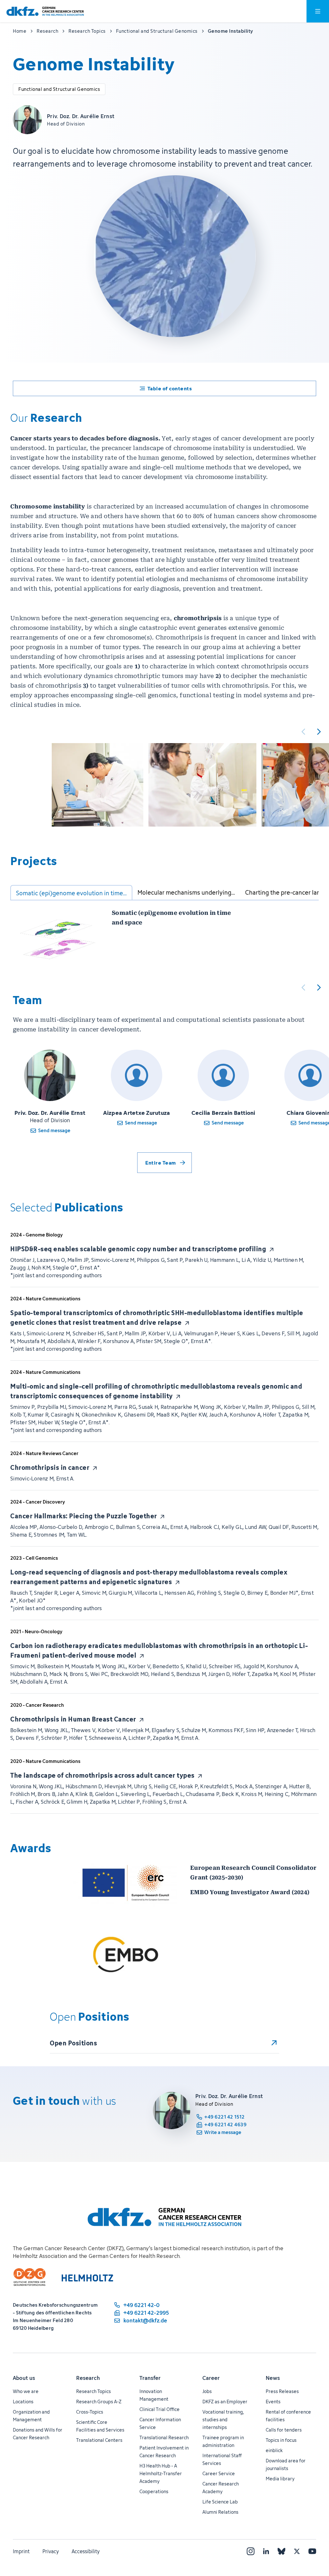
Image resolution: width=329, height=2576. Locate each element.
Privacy (51, 2551)
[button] (98, 785)
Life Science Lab (220, 2502)
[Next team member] (319, 987)
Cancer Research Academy (221, 2488)
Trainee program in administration (223, 2441)
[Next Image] (319, 732)
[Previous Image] (303, 732)
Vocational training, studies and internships (223, 2420)
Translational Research (164, 2437)
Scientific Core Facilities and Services (100, 2426)
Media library (280, 2479)
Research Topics (93, 2391)
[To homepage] (45, 11)
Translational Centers (99, 2440)
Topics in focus (281, 2440)
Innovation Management (154, 2395)
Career (211, 2378)
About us (24, 2378)
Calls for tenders (284, 2430)
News (273, 2378)
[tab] (71, 893)
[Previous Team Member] (303, 987)
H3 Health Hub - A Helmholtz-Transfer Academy (161, 2473)
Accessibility (86, 2551)
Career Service (219, 2473)
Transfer (150, 2378)
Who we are (26, 2391)
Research (88, 2378)
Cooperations (154, 2491)
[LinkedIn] (266, 2551)
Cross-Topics (90, 2412)
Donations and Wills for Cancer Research (38, 2434)
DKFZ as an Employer (225, 2402)
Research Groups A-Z (99, 2402)
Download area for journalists (286, 2464)
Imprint (21, 2551)
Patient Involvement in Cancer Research (164, 2452)
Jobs (207, 2391)
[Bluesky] (281, 2551)
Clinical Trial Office (160, 2409)
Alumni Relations (220, 2512)
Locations (23, 2402)
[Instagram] (251, 2551)
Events (273, 2402)
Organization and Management (31, 2416)
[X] (297, 2551)
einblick (274, 2450)
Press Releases (282, 2391)
